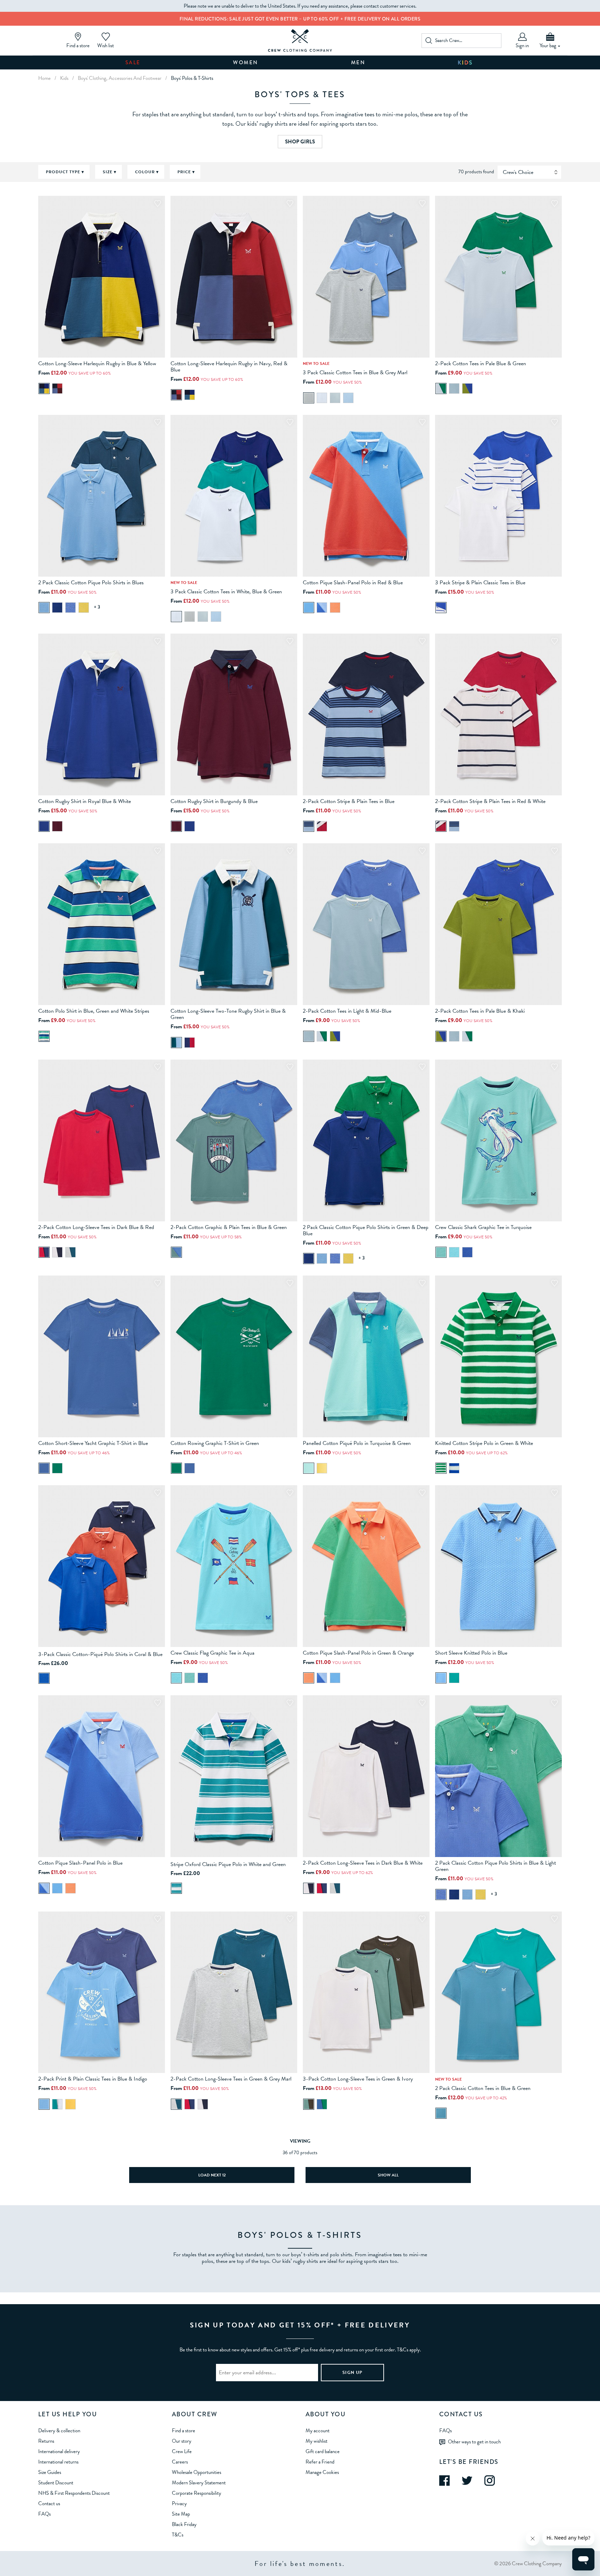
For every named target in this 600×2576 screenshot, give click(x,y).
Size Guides (50, 2472)
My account (318, 2431)
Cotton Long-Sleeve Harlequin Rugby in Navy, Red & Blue (229, 367)
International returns (58, 2462)
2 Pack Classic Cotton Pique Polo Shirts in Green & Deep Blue (366, 1230)
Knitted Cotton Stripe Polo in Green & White (484, 1443)
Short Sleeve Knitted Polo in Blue (471, 1653)
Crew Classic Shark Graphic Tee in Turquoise (483, 1227)
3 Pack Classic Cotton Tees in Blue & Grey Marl (355, 373)
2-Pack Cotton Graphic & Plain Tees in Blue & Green (229, 1227)
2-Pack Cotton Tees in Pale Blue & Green (481, 363)
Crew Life (182, 2451)
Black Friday (184, 2524)
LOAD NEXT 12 (212, 2175)
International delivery (59, 2451)
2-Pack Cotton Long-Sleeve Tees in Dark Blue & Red (96, 1227)
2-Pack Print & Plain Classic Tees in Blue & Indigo (93, 2079)
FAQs (44, 2514)
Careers (180, 2462)
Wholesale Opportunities (197, 2472)
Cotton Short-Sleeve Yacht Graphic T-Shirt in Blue (93, 1443)
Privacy (179, 2503)
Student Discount (56, 2483)
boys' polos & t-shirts (192, 78)
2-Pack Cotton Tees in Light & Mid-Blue (347, 1011)
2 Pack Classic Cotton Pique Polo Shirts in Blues (91, 583)
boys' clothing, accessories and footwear (120, 78)
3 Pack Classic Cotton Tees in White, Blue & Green (226, 592)
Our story (182, 2441)
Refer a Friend (320, 2462)
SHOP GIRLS (300, 142)
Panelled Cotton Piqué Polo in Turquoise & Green (357, 1443)
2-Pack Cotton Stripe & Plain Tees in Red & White (490, 801)
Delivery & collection (59, 2431)
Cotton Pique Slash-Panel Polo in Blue (80, 1863)
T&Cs (178, 2535)
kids (64, 78)
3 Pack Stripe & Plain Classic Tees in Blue (480, 583)
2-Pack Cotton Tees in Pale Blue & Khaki (480, 1011)
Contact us (49, 2503)
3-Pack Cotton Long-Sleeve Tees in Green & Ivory (358, 2079)
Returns (46, 2441)
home (44, 78)
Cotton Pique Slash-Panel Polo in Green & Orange (358, 1653)
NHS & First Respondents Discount (74, 2493)
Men (358, 62)
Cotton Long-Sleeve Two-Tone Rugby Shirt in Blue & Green (228, 1014)
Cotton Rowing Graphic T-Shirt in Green (215, 1443)
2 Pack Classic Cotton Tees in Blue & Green (483, 2088)
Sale (133, 62)
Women (246, 62)
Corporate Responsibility (197, 2493)
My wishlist (316, 2441)
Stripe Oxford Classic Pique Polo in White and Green (228, 1864)
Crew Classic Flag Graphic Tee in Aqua (212, 1653)
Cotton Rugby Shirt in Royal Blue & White (85, 801)
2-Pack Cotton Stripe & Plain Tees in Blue (349, 801)
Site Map (181, 2514)
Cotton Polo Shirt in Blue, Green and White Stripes (94, 1011)
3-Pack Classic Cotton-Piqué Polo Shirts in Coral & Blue (100, 1654)
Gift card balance (323, 2451)
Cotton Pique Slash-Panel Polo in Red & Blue (353, 583)
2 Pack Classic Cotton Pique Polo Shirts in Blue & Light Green (495, 1866)
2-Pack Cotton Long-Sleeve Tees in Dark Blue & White (363, 1863)
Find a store (184, 2431)
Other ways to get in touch (474, 2441)
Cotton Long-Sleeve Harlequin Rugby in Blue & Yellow (97, 363)
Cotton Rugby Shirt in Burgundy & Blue (214, 801)
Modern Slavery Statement (199, 2483)
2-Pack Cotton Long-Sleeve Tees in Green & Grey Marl (231, 2079)
